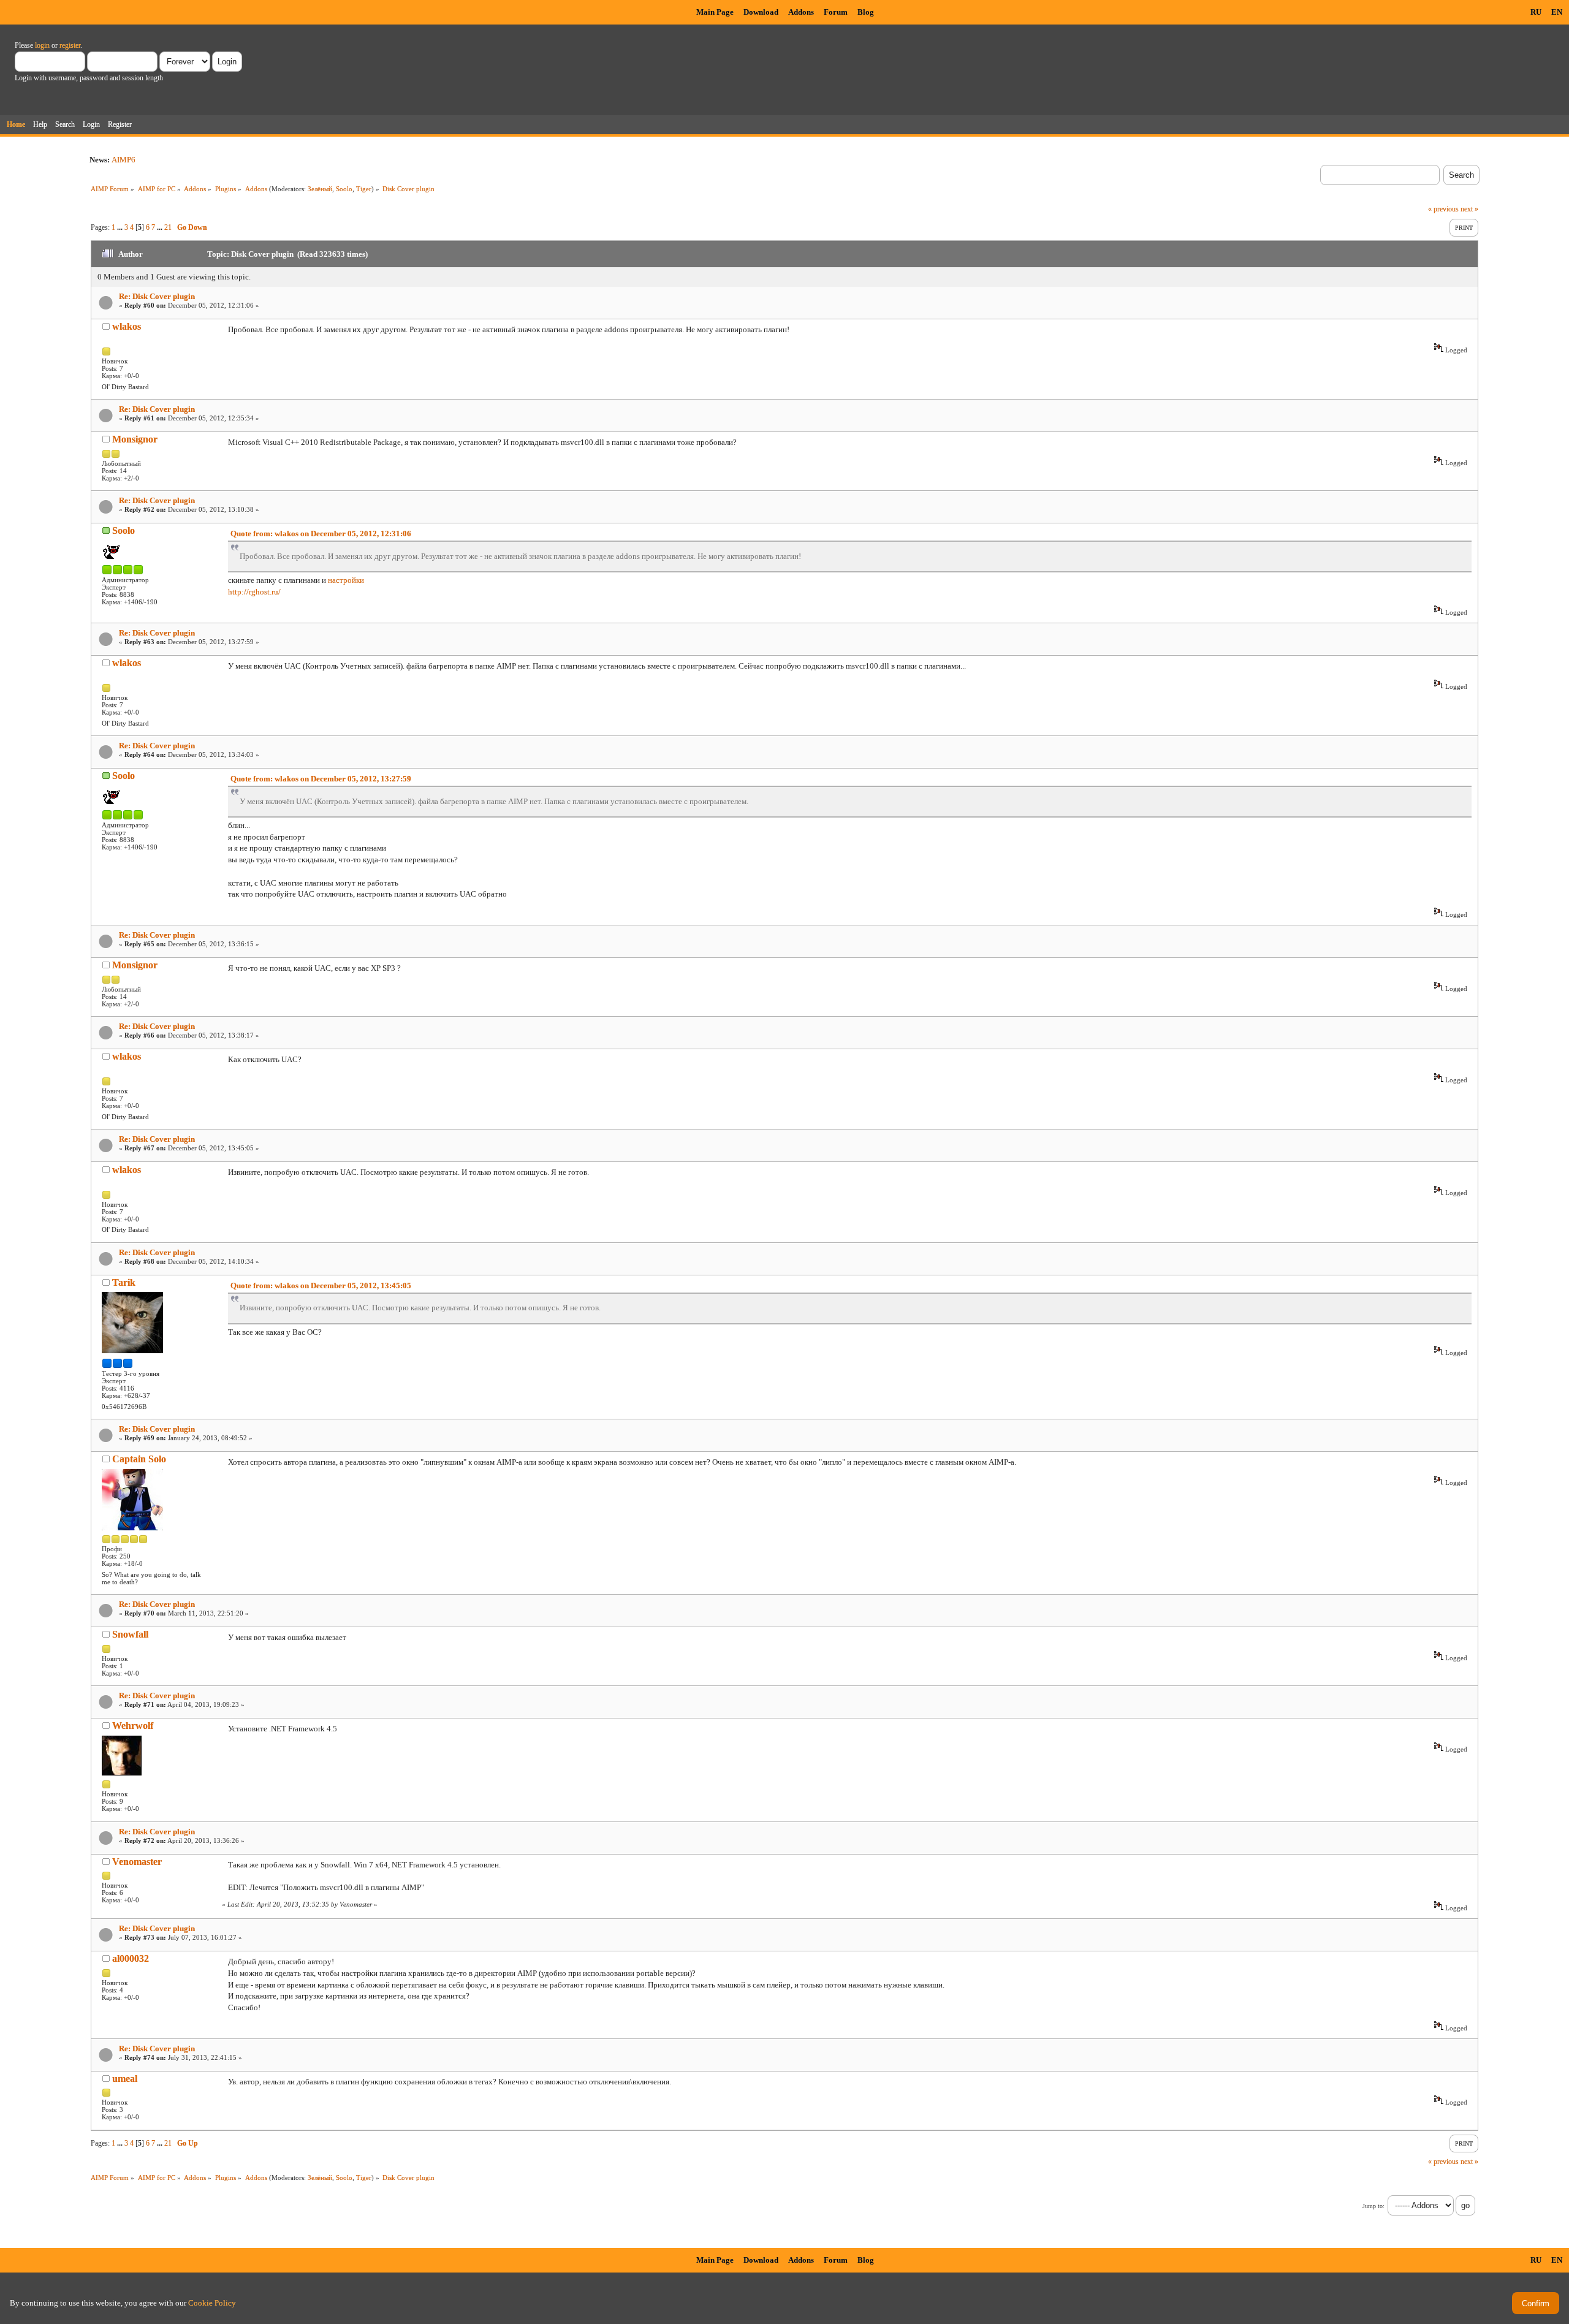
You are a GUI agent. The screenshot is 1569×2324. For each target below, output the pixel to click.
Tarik (124, 1282)
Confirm (1536, 2303)
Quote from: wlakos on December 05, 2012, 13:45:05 (321, 1285)
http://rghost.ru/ (254, 592)
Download (761, 12)
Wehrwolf (133, 1726)
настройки (346, 580)
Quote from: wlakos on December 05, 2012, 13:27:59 (321, 779)
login (42, 45)
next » (1469, 209)
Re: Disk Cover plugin (157, 296)
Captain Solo (139, 1459)
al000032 (131, 1958)
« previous (1443, 209)
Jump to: (1373, 2206)
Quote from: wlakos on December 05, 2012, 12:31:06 (321, 534)
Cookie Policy (212, 2303)
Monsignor (135, 439)
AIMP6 (123, 160)
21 (168, 227)
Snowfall (130, 1634)
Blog (866, 12)
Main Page (715, 12)
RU (1536, 12)
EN (1557, 12)
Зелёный (320, 189)
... (121, 227)
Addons (801, 12)
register (70, 45)
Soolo (344, 189)
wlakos (127, 326)
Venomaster (137, 1862)
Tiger (364, 189)
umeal (125, 2079)
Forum (836, 12)
